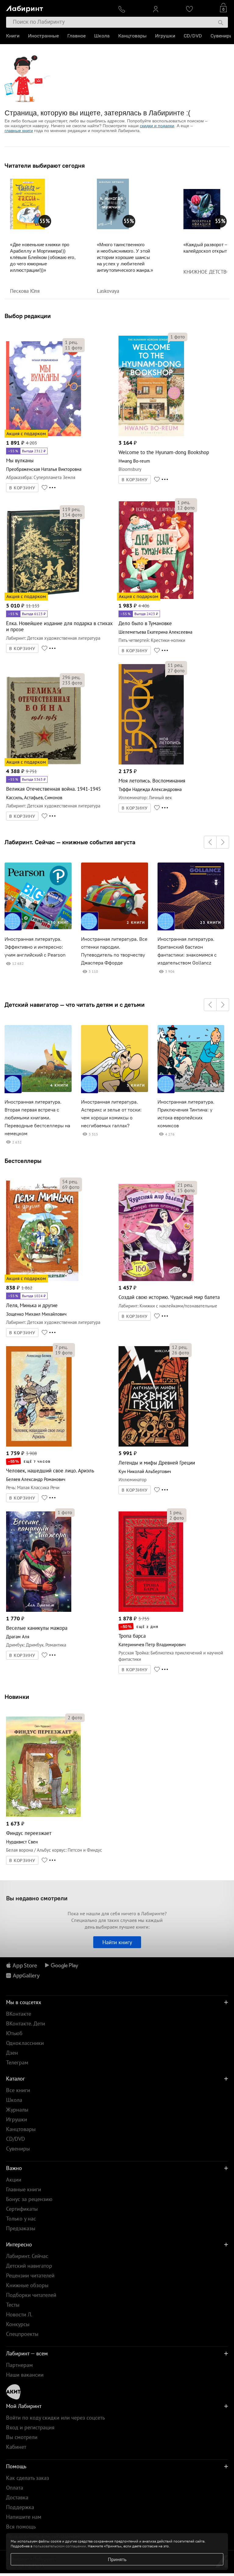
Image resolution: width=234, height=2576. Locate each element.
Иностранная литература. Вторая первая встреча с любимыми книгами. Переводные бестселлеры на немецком (37, 1118)
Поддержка (20, 2507)
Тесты (13, 2305)
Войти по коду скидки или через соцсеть (55, 2418)
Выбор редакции (28, 316)
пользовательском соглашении (60, 2546)
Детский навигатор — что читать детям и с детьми (75, 1005)
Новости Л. (19, 2314)
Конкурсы (18, 2324)
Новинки (17, 1697)
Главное (76, 36)
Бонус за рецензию (29, 2199)
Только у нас (21, 2219)
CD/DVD (193, 36)
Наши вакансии (25, 2375)
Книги (13, 36)
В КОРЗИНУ (22, 488)
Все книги (18, 2090)
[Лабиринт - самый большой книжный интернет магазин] (58, 8)
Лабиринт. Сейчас (27, 2256)
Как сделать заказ (28, 2478)
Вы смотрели (22, 2437)
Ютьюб (14, 2033)
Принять (117, 2559)
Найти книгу (117, 1942)
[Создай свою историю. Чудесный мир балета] (156, 1280)
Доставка (17, 2497)
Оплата (15, 2488)
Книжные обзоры (27, 2285)
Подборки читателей (31, 2295)
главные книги (19, 131)
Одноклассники (25, 2043)
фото (74, 348)
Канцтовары (132, 36)
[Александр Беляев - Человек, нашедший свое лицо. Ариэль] (39, 1445)
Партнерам (19, 2365)
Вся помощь (21, 2527)
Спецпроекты (22, 2334)
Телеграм (17, 2062)
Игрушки (165, 36)
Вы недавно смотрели (37, 1898)
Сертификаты (22, 2209)
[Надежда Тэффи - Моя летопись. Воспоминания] (151, 763)
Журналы (17, 2110)
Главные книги (24, 2189)
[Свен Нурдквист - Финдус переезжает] (43, 1816)
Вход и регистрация (30, 2427)
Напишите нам (24, 2517)
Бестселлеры (23, 1161)
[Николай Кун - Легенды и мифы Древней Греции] (153, 1445)
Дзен (12, 2053)
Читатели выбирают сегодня (45, 166)
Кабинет (16, 2447)
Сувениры (222, 36)
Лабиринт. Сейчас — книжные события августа (70, 842)
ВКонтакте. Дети (26, 2023)
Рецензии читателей (30, 2275)
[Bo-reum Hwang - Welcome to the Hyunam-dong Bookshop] (151, 435)
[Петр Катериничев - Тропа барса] (151, 1611)
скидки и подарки (157, 126)
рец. (71, 342)
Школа (102, 36)
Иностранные (43, 36)
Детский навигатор (29, 2266)
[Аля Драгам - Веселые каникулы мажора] (39, 1611)
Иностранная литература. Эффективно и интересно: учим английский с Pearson (35, 947)
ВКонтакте (19, 2014)
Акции (14, 2180)
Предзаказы (21, 2228)
